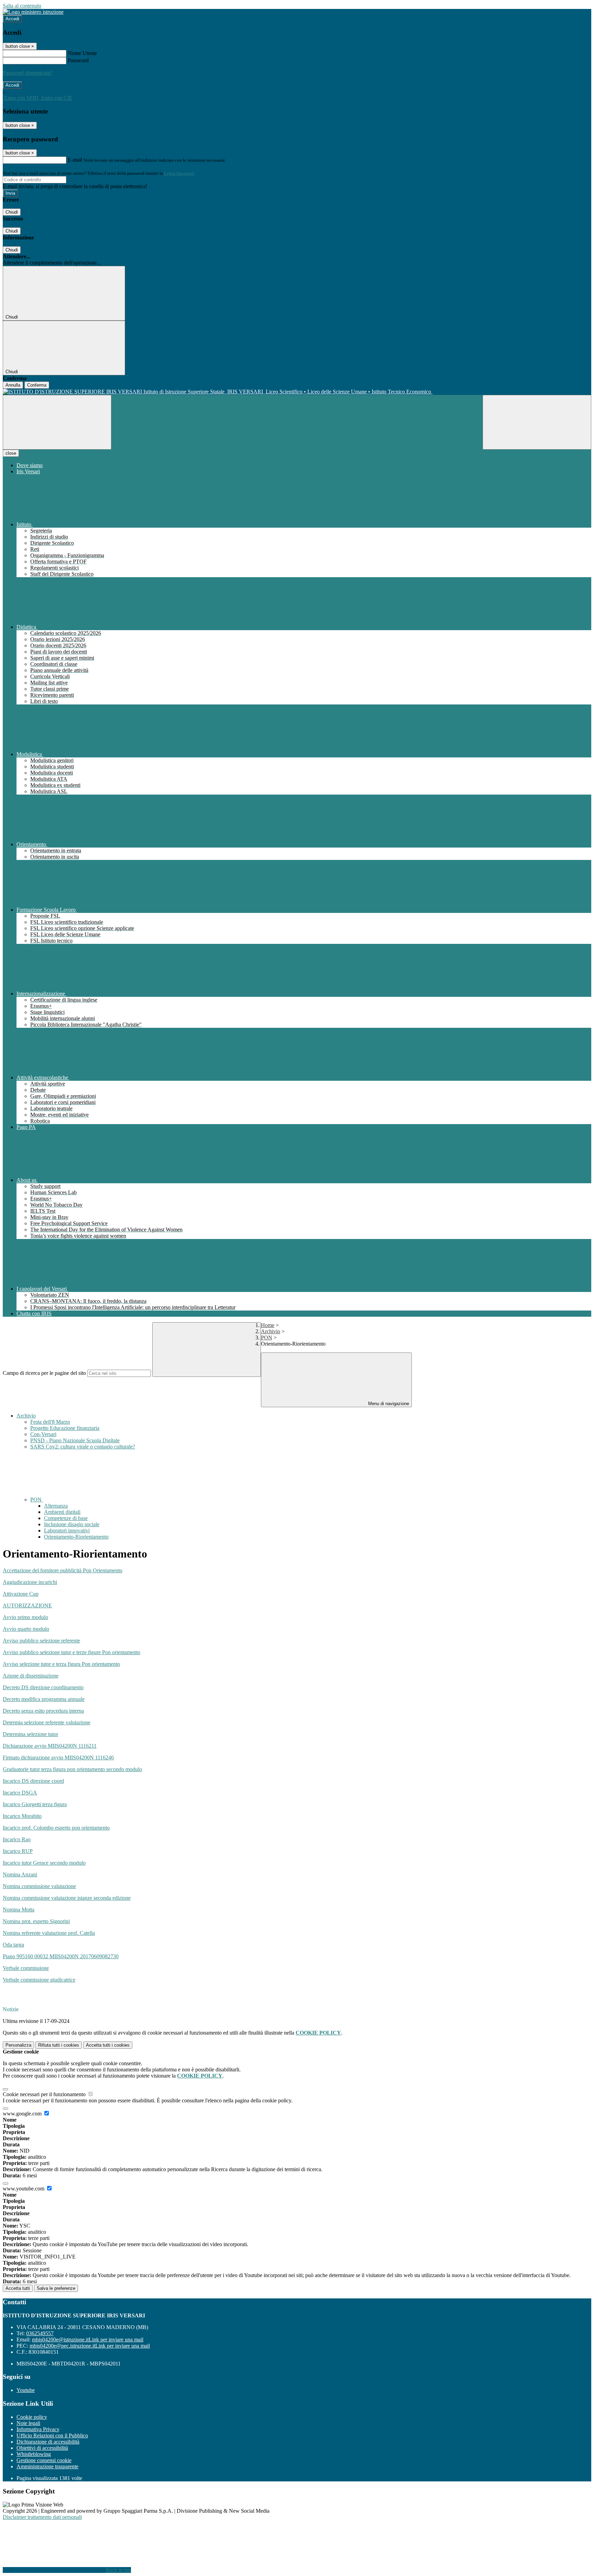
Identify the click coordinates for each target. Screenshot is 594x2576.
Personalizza (18, 2045)
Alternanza (56, 1506)
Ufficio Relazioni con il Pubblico (52, 2435)
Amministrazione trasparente (47, 2466)
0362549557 (40, 2333)
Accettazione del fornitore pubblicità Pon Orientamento (63, 1570)
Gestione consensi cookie (44, 2460)
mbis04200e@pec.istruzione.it (90, 2346)
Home (268, 1325)
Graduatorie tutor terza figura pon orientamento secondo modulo (72, 1769)
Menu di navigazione (388, 1404)
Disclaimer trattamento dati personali (42, 2517)
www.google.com (23, 2114)
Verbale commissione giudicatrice (39, 1980)
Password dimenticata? (27, 73)
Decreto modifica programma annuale (44, 1699)
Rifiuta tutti (59, 2045)
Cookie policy (32, 2417)
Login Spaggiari (179, 173)
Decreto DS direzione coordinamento (43, 1687)
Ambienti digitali (62, 1512)
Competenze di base (66, 1518)
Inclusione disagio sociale (72, 1524)
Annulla (13, 385)
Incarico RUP (18, 1851)
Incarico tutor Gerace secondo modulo (44, 1863)
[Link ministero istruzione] (33, 12)
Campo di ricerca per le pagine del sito (44, 1373)
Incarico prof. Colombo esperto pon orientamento (56, 1828)
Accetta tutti (108, 2045)
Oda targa (13, 1945)
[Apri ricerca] (537, 422)
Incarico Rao (17, 1839)
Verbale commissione (26, 1968)
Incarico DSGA (20, 1793)
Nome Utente (82, 53)
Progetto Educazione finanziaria (65, 1428)
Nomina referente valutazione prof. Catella (49, 1933)
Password (78, 60)
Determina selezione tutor (30, 1734)
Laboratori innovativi (67, 1530)
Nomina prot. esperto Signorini (36, 1921)
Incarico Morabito (22, 1816)
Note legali (28, 2423)
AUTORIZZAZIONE (27, 1605)
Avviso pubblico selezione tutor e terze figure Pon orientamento (71, 1652)
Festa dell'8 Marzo (50, 1422)
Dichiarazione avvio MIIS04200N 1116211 (50, 1746)
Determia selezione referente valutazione (47, 1722)
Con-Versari (43, 1434)
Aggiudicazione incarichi (30, 1582)
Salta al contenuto (22, 6)
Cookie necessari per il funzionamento (45, 2094)
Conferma (37, 385)
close (11, 453)
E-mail (75, 160)
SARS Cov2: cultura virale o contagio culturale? (83, 1447)
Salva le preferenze (56, 2288)
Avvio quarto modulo (26, 1629)
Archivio (271, 1331)
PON (267, 1338)
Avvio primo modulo (25, 1617)
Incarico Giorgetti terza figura (35, 1804)
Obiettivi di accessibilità (42, 2448)
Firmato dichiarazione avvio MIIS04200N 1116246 (58, 1758)
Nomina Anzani (20, 1874)
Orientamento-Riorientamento (76, 1537)
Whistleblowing (34, 2454)
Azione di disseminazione (31, 1676)
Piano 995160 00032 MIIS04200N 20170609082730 (61, 1956)
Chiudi (12, 212)
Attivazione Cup (21, 1594)
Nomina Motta (19, 1910)
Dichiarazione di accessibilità (48, 2442)
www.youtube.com (24, 2189)
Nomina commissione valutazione (39, 1886)
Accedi (12, 19)
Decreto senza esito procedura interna (43, 1711)
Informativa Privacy (38, 2429)
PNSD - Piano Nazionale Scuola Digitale (75, 1440)
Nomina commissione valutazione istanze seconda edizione (67, 1898)
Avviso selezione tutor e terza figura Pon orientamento (61, 1664)
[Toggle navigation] (57, 422)
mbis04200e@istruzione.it (88, 2340)
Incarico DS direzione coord (33, 1781)
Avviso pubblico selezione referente (41, 1641)
